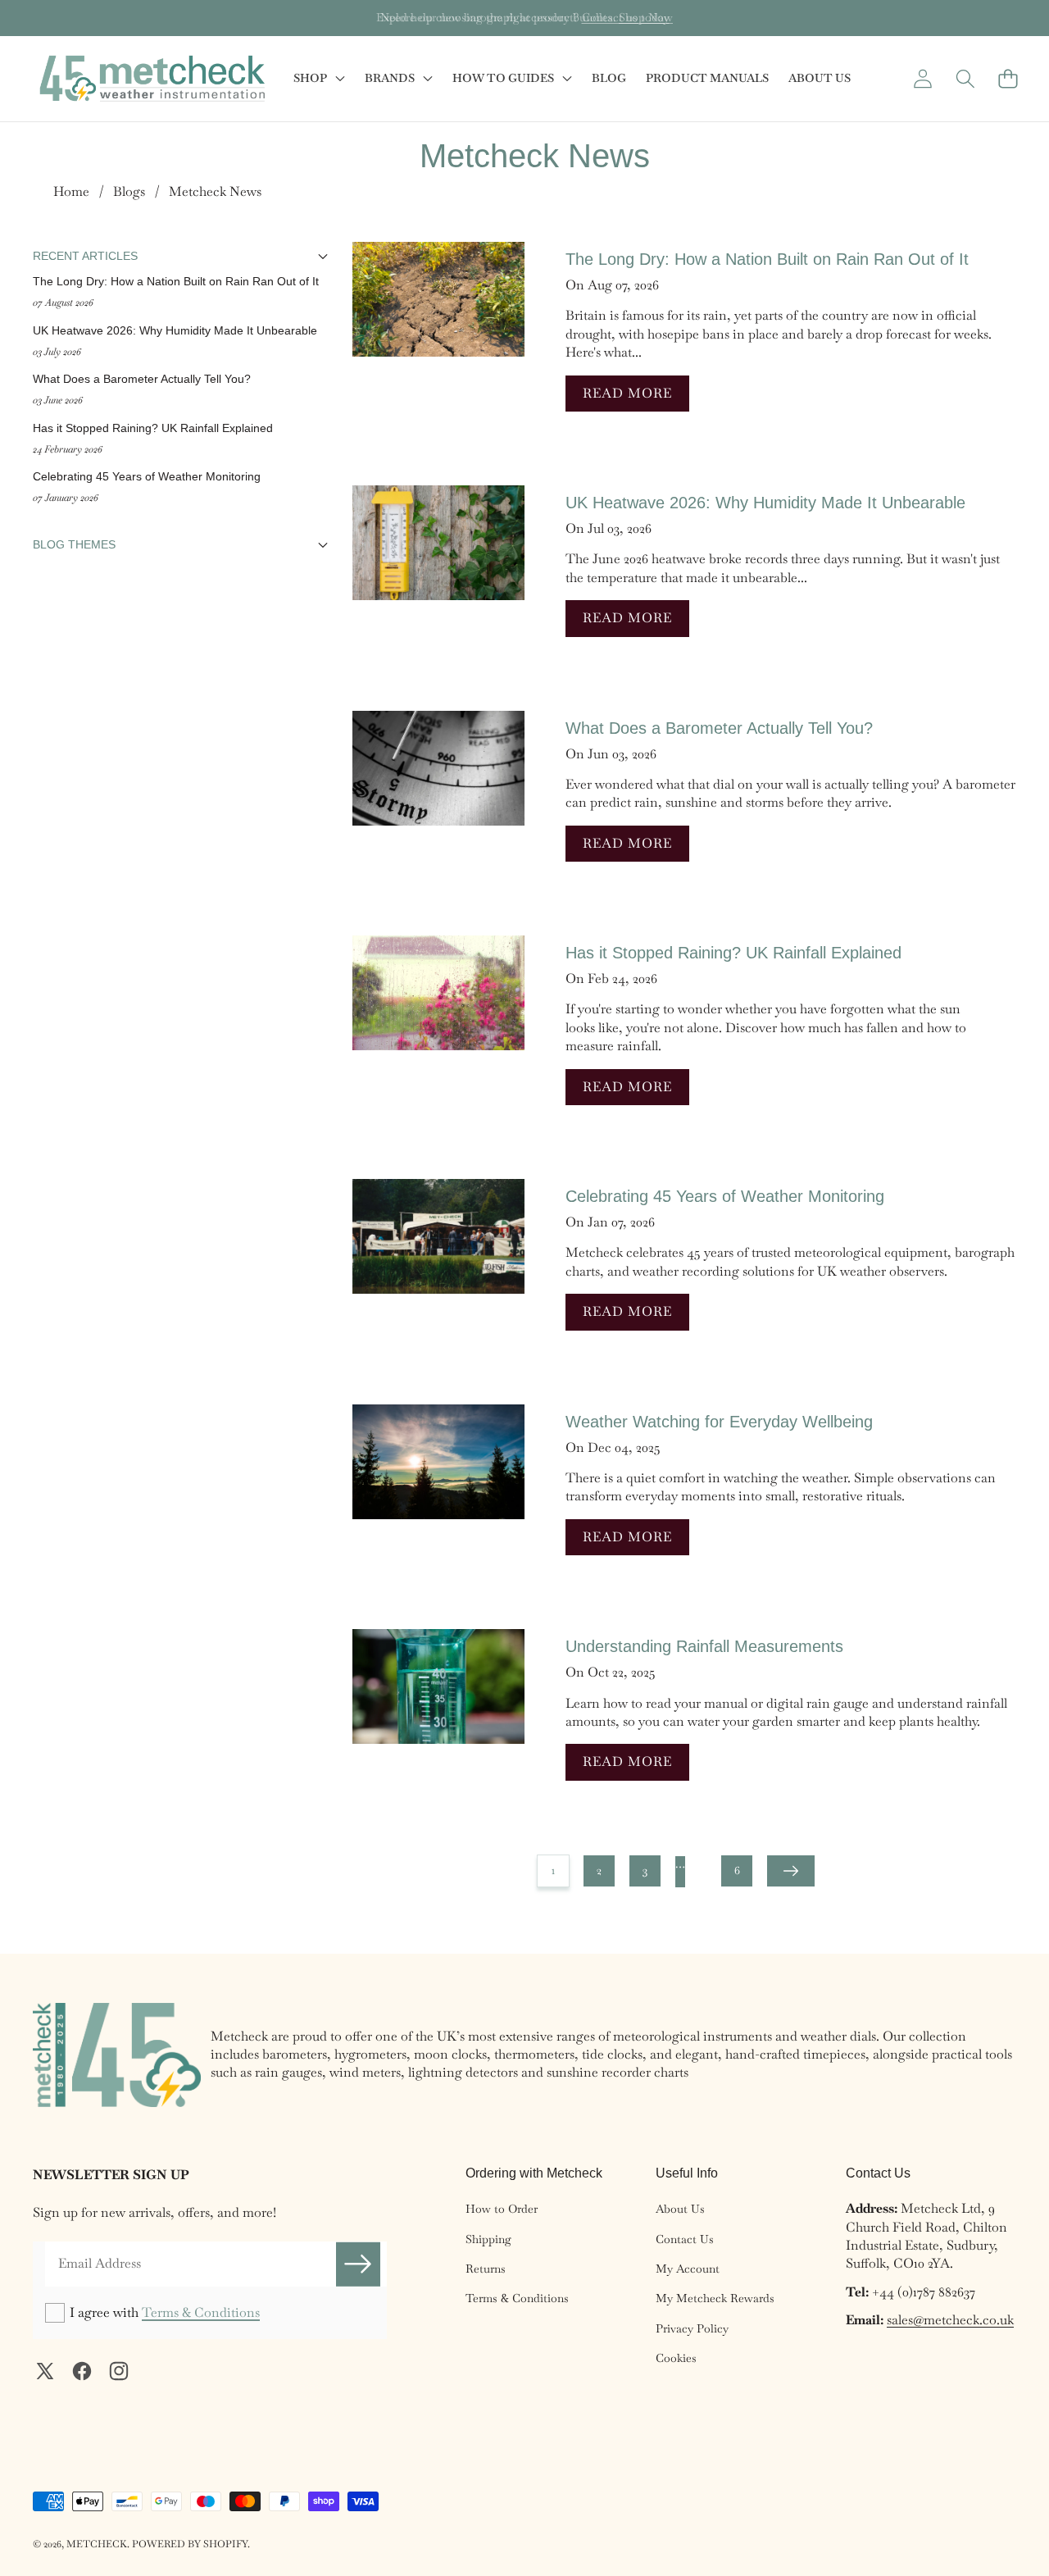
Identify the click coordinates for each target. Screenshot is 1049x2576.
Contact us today (626, 17)
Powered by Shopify (190, 2544)
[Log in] (922, 78)
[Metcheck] (152, 79)
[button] (64, 18)
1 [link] (553, 1870)
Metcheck (97, 2544)
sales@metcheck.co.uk (950, 2320)
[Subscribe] (358, 2264)
